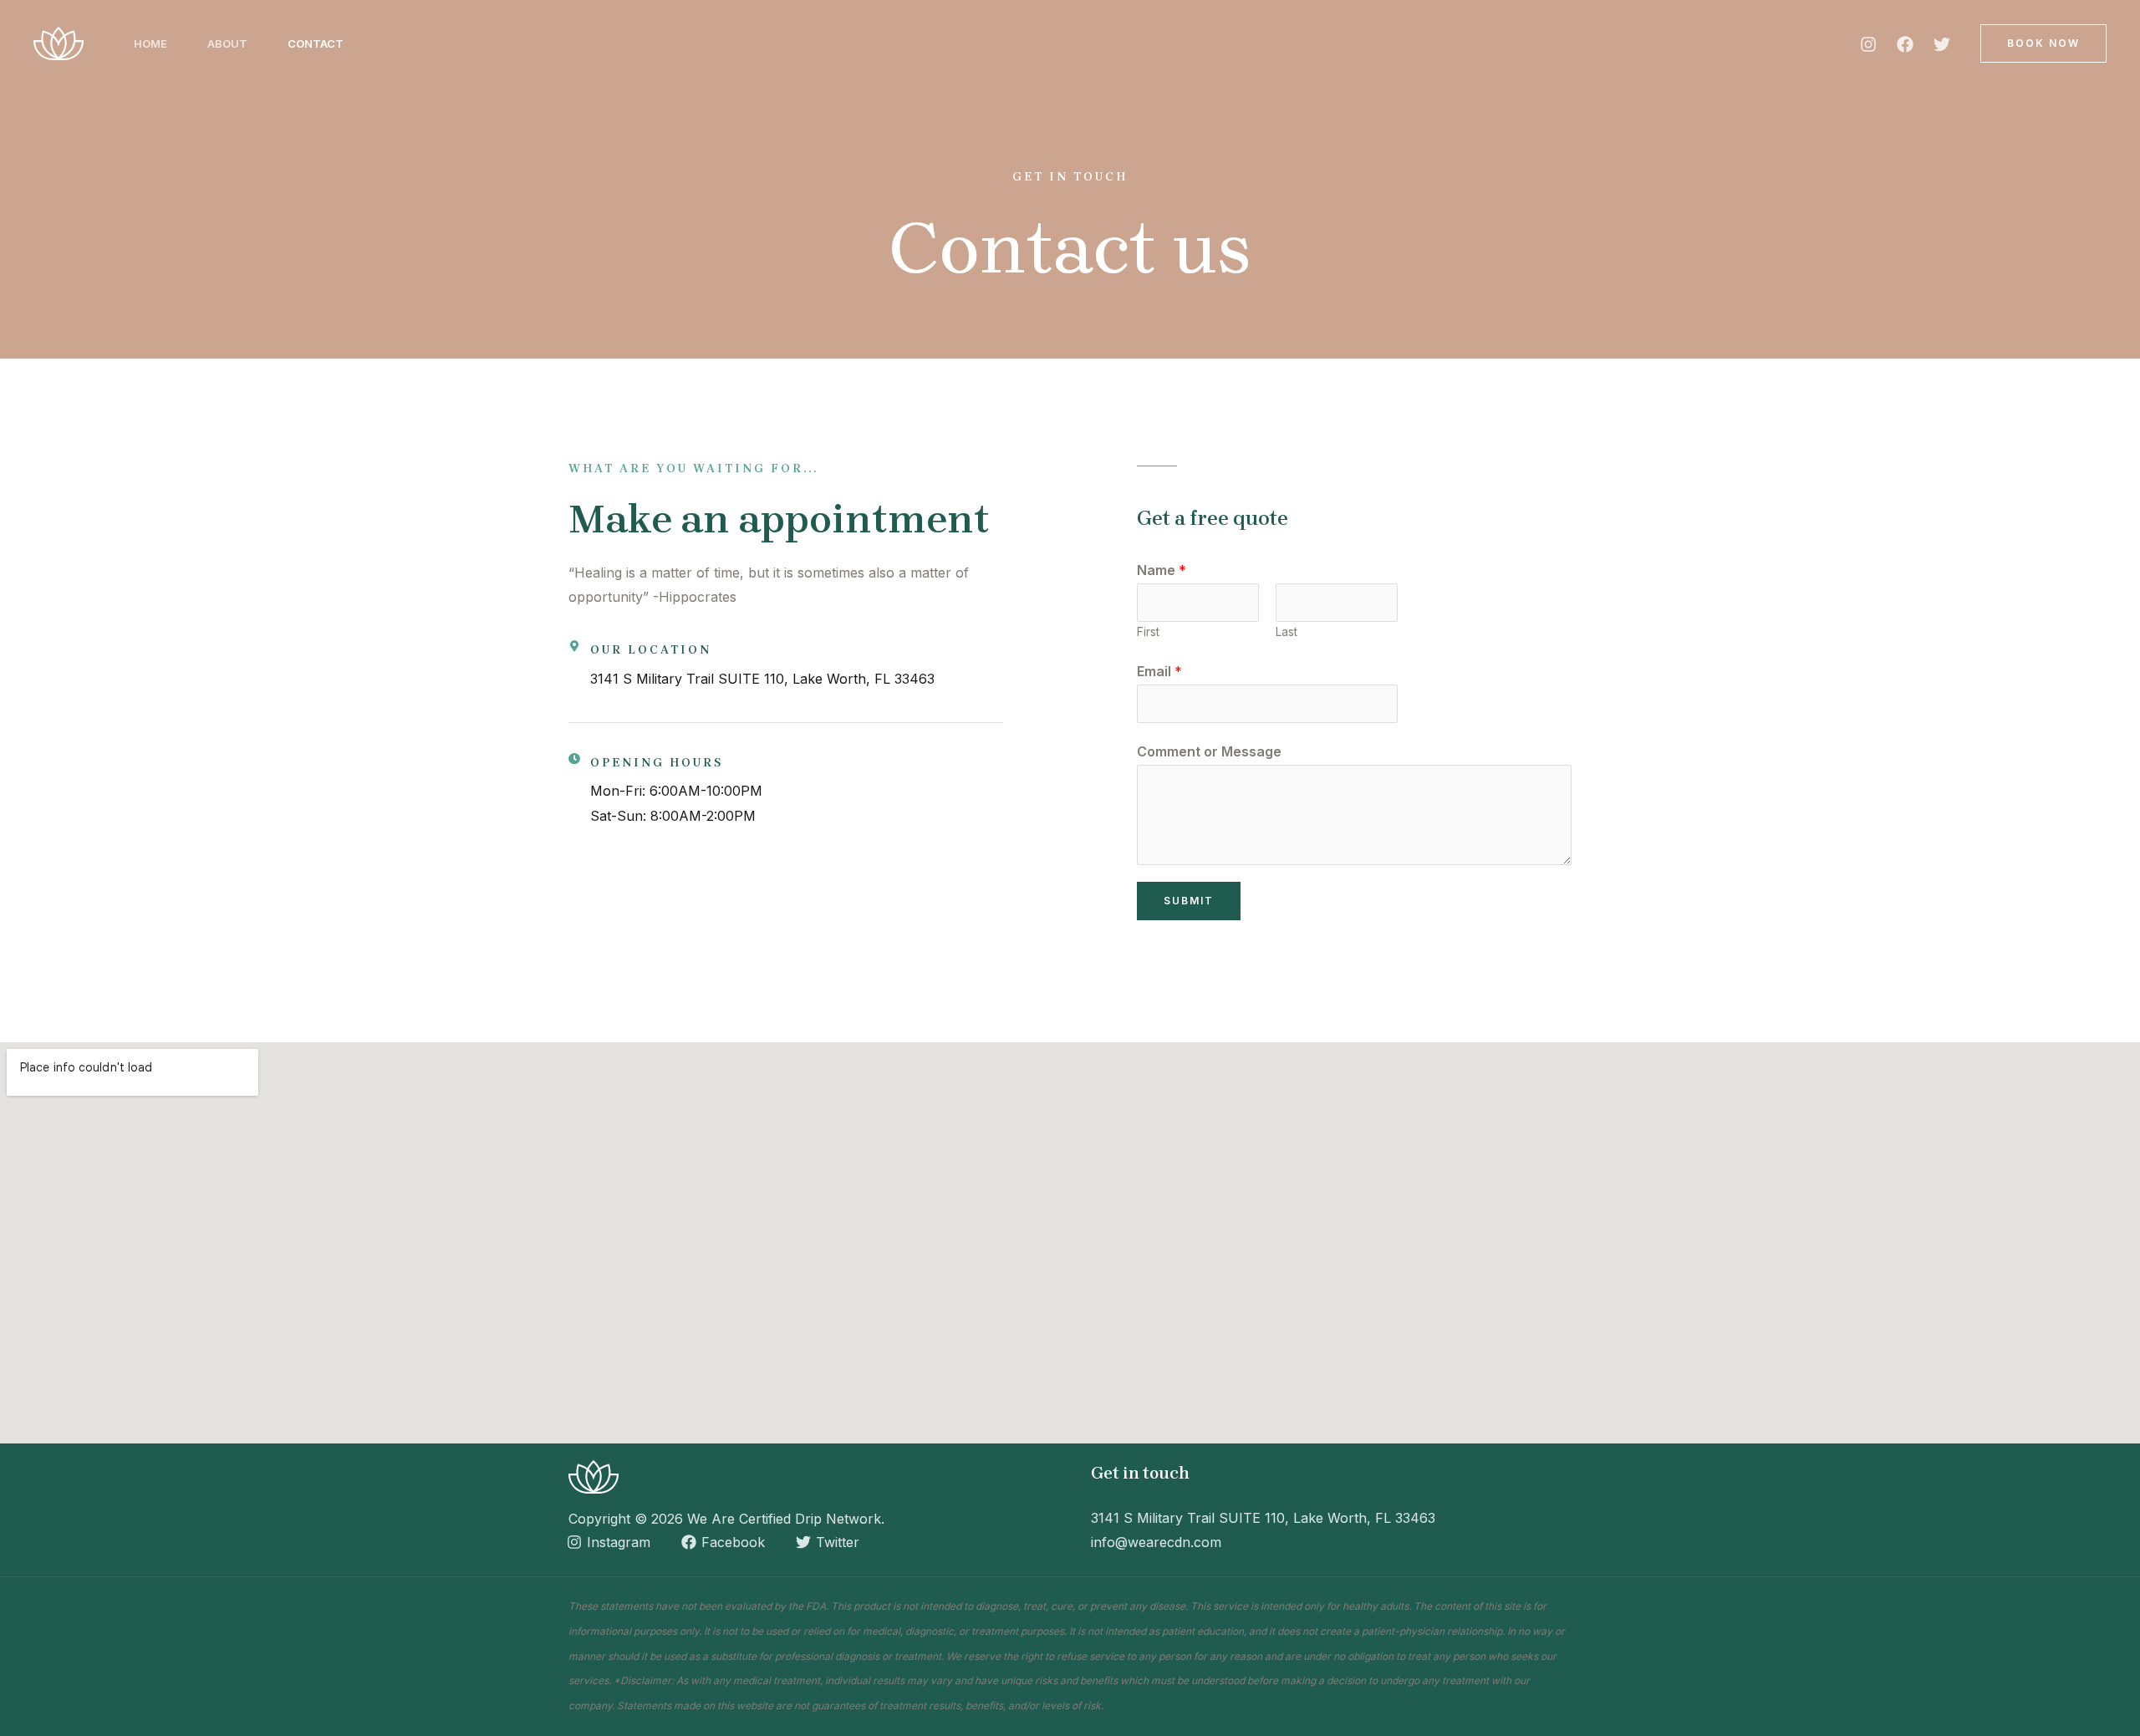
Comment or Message (1209, 751)
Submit (1189, 901)
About (227, 43)
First (1148, 632)
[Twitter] (1942, 44)
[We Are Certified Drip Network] (59, 42)
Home (150, 43)
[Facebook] (1905, 44)
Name (1162, 570)
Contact (316, 43)
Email (1159, 671)
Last (1287, 632)
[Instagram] (1868, 44)
